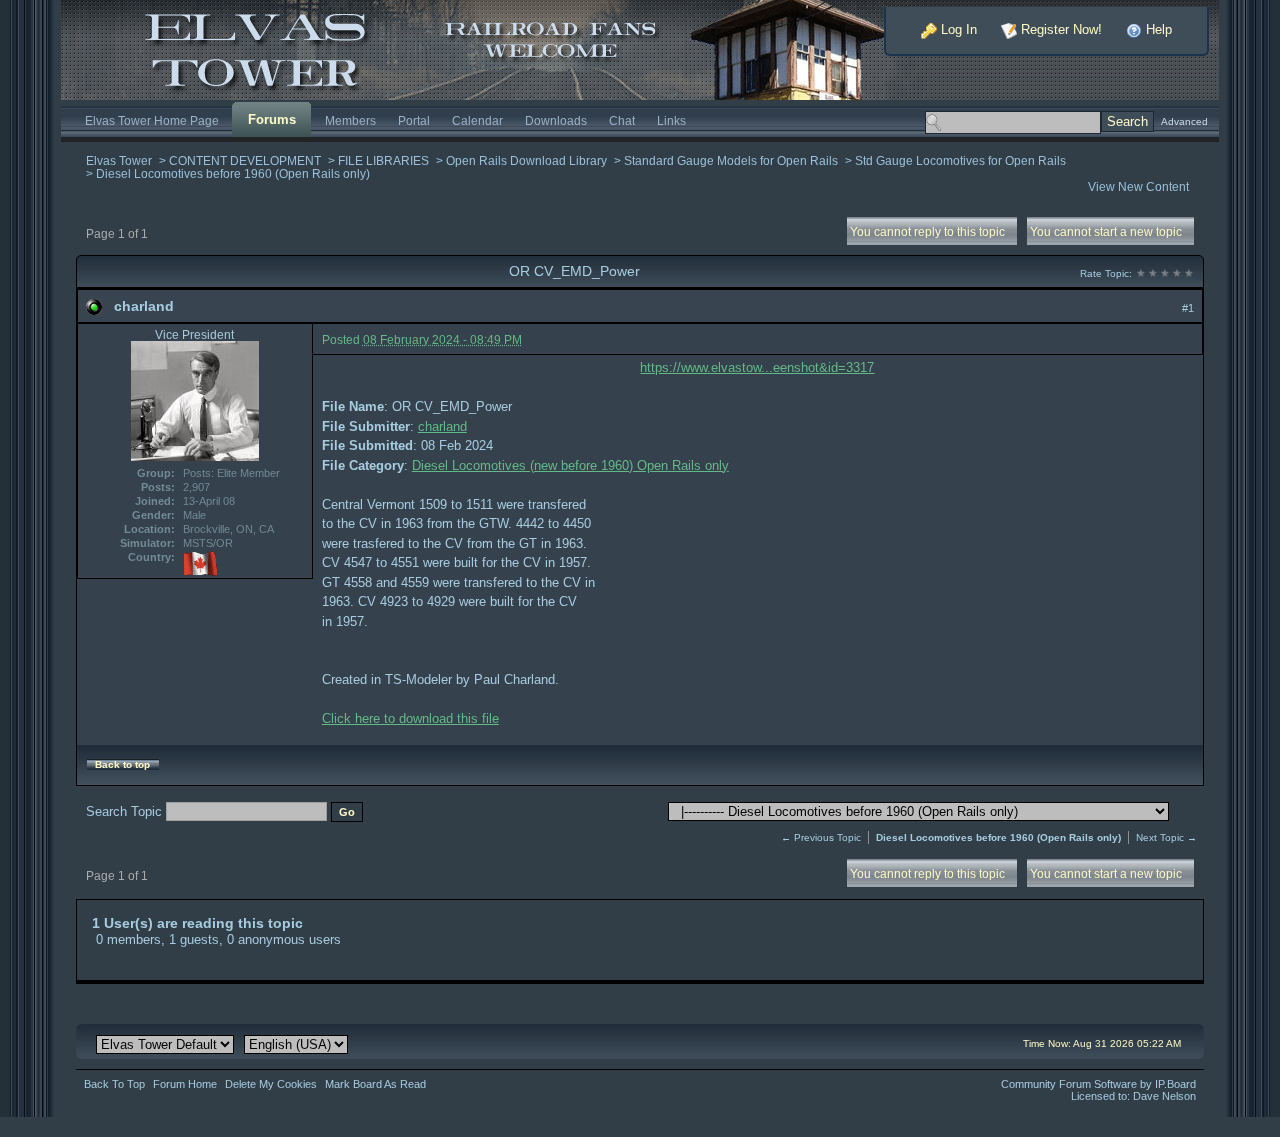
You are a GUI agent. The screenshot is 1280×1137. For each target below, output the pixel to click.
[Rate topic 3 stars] (1165, 273)
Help (1157, 29)
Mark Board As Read (375, 1084)
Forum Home (185, 1084)
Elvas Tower (119, 160)
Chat (622, 120)
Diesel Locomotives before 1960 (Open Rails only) (233, 173)
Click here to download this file (410, 718)
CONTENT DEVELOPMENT (245, 160)
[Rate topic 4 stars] (1177, 273)
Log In (957, 29)
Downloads (556, 120)
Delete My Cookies (271, 1084)
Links (671, 120)
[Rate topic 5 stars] (1189, 273)
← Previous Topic (821, 837)
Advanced (1184, 121)
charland (144, 306)
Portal (414, 120)
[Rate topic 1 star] (1141, 273)
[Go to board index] (495, 48)
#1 (1188, 308)
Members (350, 120)
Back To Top (114, 1084)
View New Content (1138, 186)
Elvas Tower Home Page (152, 120)
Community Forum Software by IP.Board (1098, 1084)
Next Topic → (1166, 837)
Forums (272, 119)
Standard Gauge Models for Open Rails (731, 160)
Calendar (477, 120)
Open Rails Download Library (526, 160)
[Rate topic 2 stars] (1153, 273)
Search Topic (124, 811)
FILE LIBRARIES (383, 160)
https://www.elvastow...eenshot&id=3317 (757, 367)
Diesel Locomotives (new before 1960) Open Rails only (570, 465)
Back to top (122, 764)
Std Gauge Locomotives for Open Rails (960, 160)
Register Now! (1059, 29)
